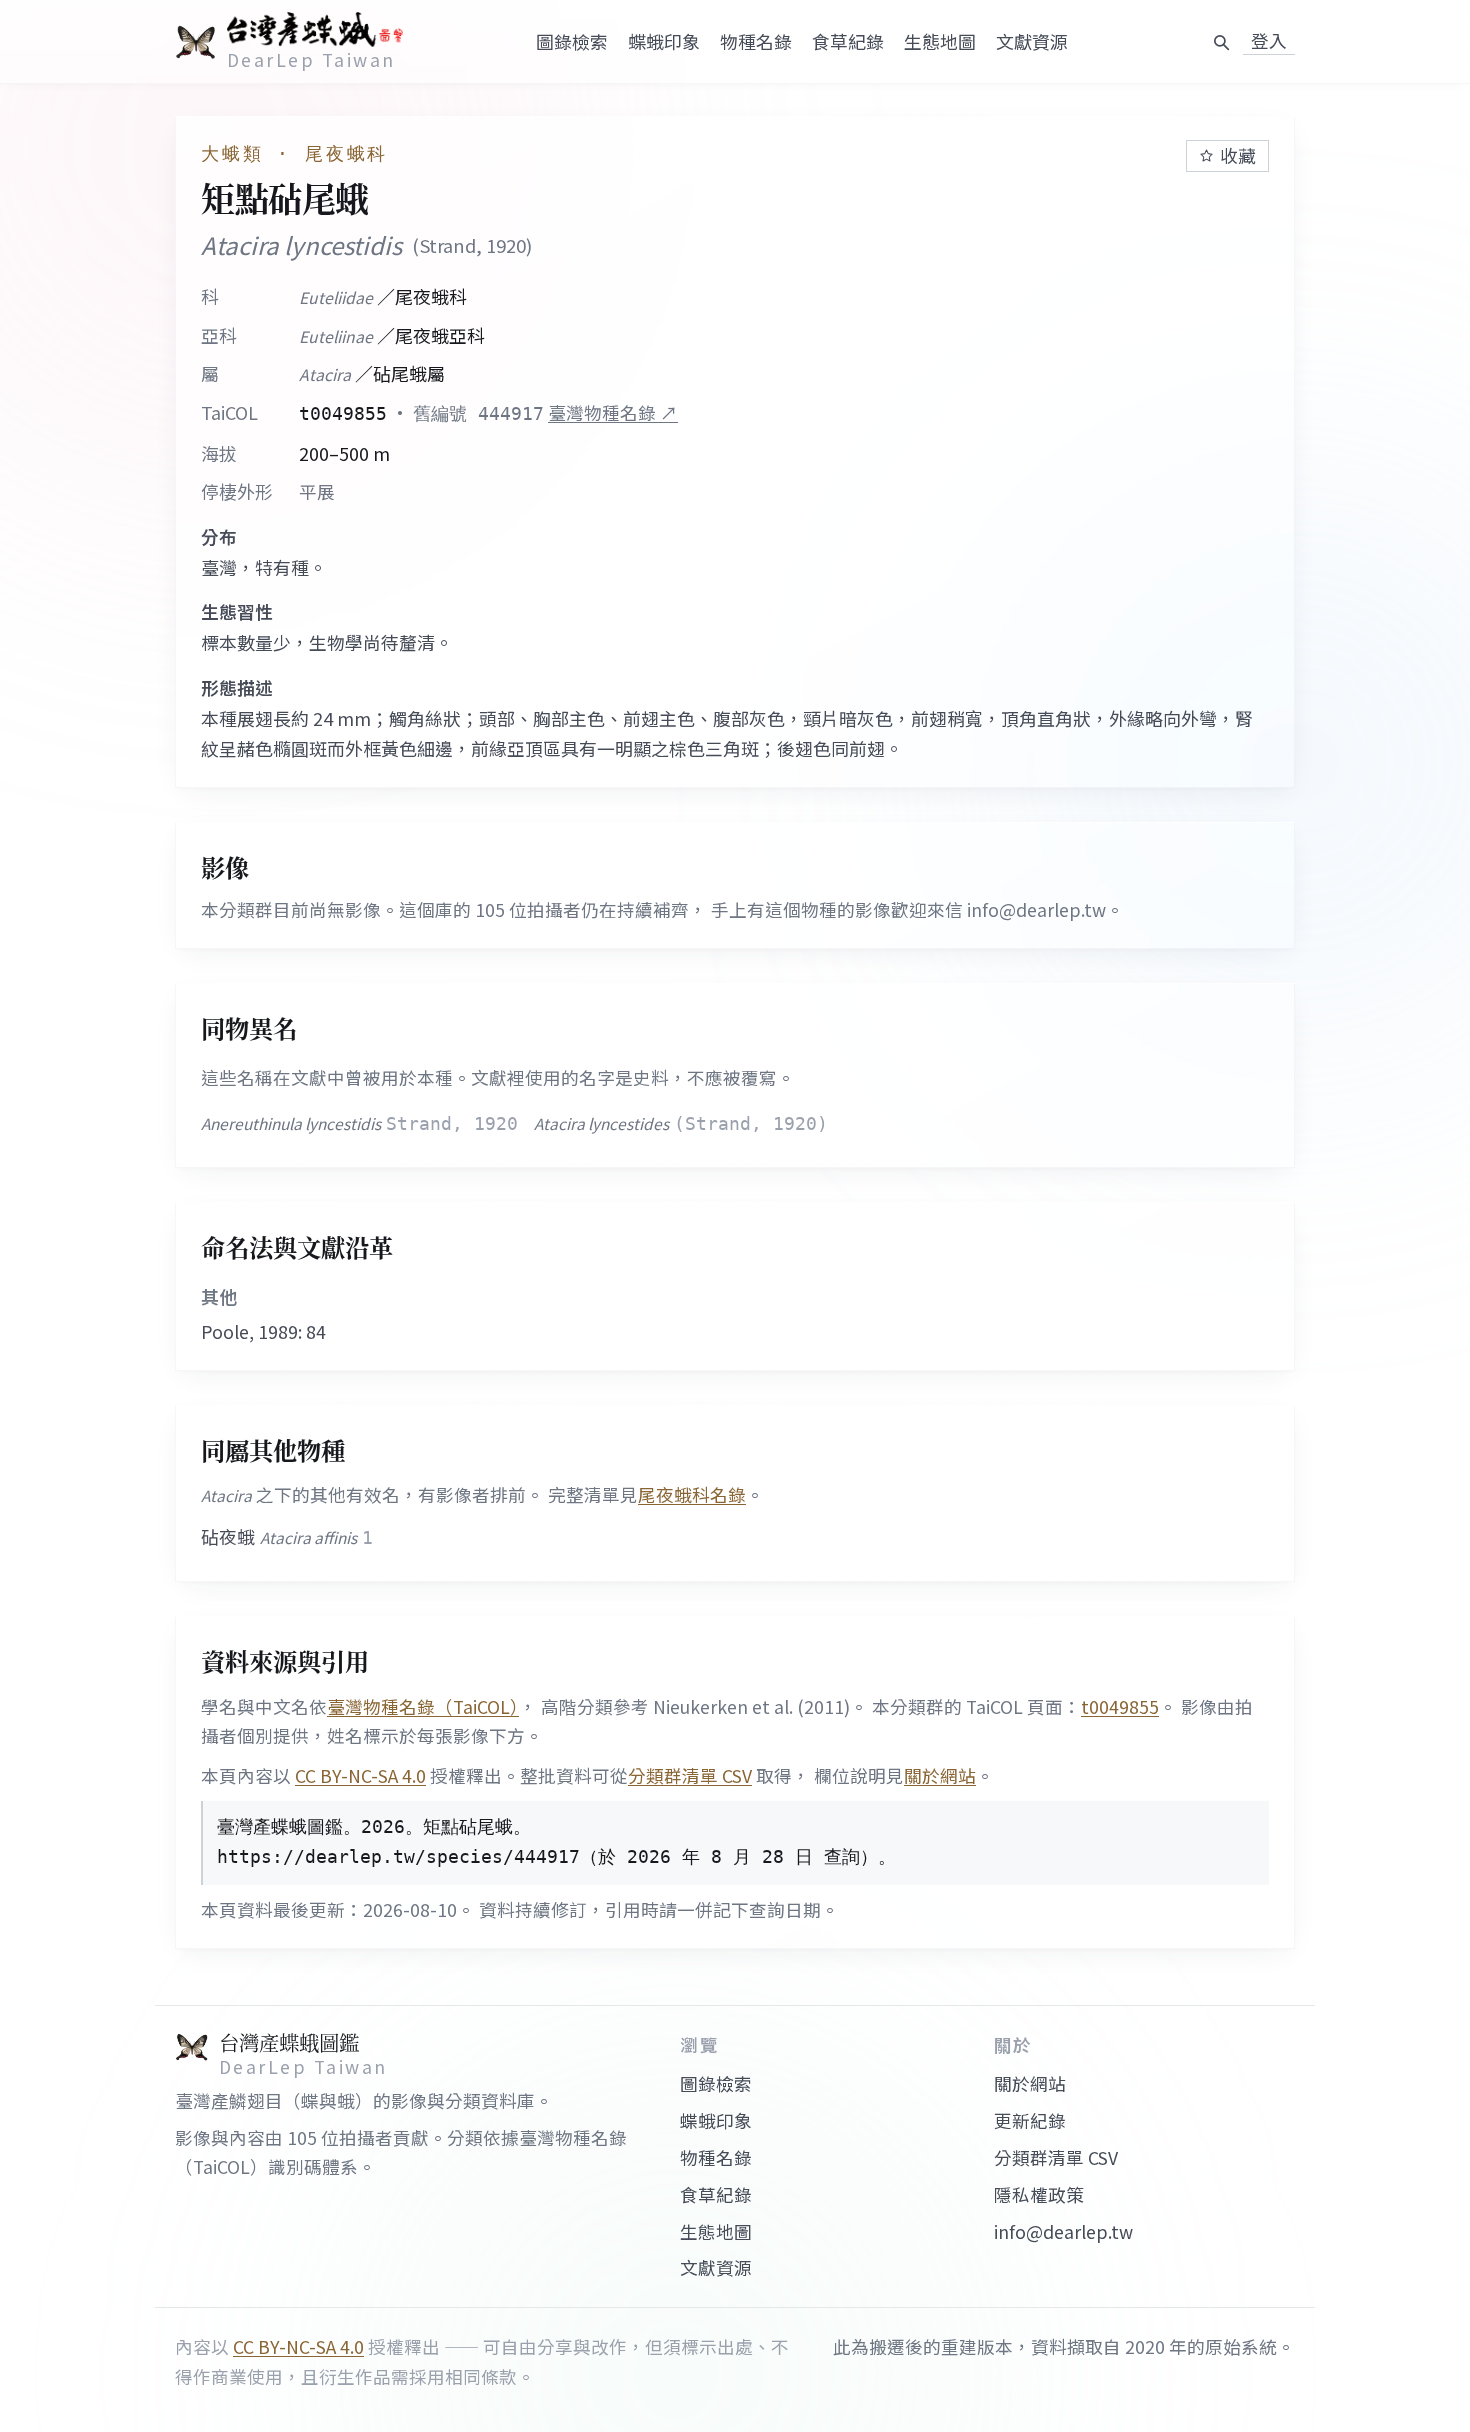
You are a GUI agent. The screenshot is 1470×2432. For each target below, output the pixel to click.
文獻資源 (1032, 41)
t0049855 (1120, 1706)
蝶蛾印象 (664, 41)
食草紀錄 (848, 41)
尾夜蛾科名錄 (692, 1494)
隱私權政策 (1039, 2194)
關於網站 (940, 1775)
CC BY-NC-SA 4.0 (360, 1775)
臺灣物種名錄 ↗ (613, 412)
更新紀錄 (1030, 2120)
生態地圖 (940, 41)
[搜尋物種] (1221, 42)
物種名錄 (756, 41)
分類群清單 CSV (690, 1775)
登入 (1269, 41)
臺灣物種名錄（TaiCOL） (423, 1706)
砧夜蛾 (287, 1536)
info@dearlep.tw (1063, 2231)
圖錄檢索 (572, 41)
